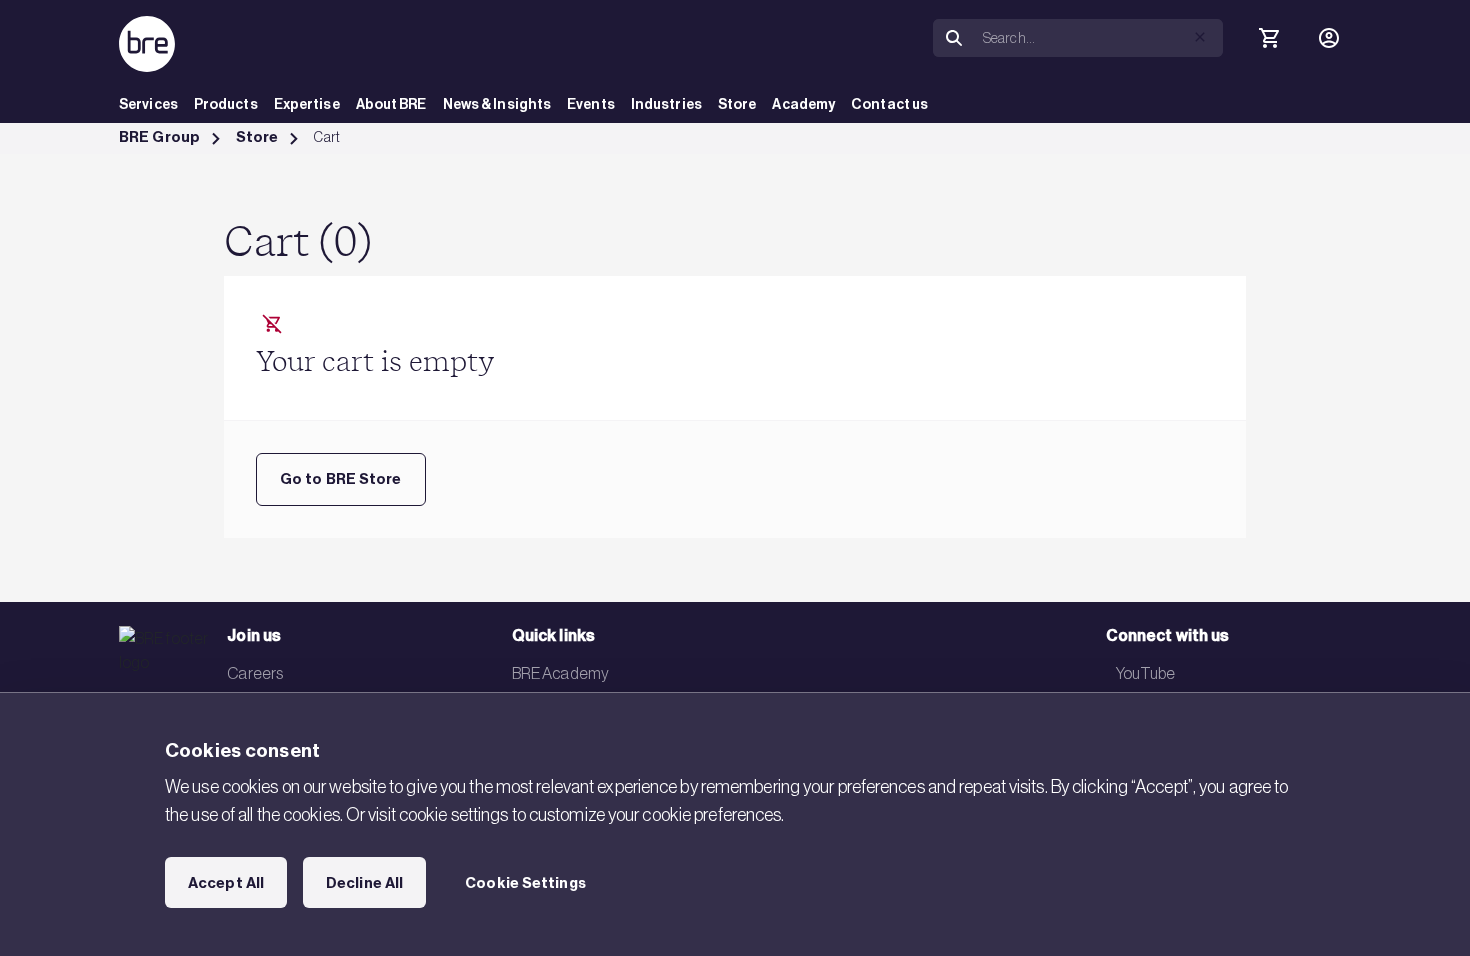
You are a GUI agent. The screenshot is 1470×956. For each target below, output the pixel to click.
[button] (1200, 37)
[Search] (954, 38)
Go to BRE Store (341, 479)
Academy (803, 104)
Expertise (307, 104)
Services (148, 104)
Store (737, 104)
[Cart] (1269, 38)
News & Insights (497, 104)
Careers (255, 673)
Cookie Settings (525, 883)
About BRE (391, 104)
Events (591, 104)
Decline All (364, 883)
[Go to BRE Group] (147, 44)
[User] (1329, 38)
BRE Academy (560, 673)
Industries (666, 104)
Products (226, 104)
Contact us (889, 104)
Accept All (226, 883)
